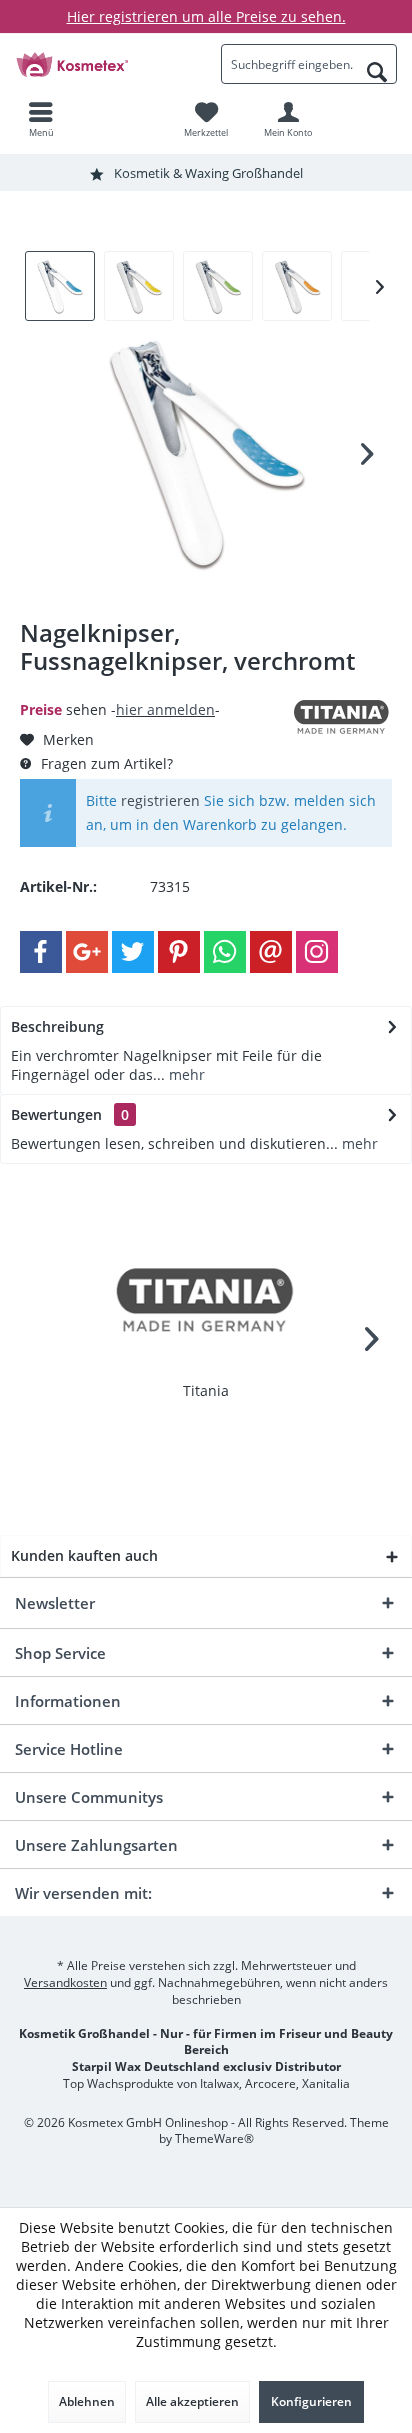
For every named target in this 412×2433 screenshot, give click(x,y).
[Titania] (206, 1301)
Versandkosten (65, 1982)
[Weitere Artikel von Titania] (342, 717)
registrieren (160, 800)
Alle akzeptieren (192, 2401)
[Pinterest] (179, 952)
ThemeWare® (214, 2138)
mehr (185, 1074)
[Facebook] (41, 952)
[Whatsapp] (225, 952)
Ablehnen (87, 2401)
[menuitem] (41, 119)
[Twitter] (133, 952)
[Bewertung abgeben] (153, 687)
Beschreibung (57, 1026)
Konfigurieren (311, 2401)
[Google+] (87, 952)
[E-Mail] (271, 952)
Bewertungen (56, 1114)
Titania (206, 1390)
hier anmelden (165, 709)
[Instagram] (317, 952)
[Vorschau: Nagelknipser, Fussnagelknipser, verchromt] (60, 286)
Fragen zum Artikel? (105, 763)
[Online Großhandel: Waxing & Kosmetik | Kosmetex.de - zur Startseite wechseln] (103, 64)
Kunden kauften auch (84, 1555)
